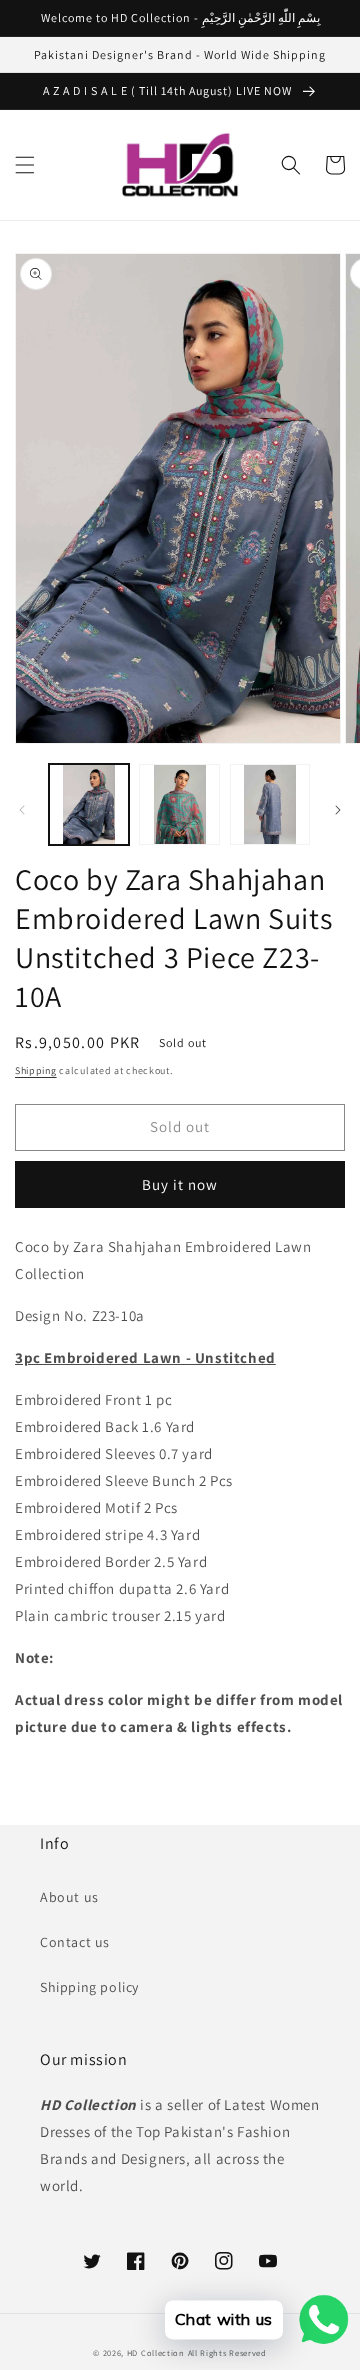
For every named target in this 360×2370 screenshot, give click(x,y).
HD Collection (156, 2352)
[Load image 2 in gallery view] (179, 804)
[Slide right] (338, 810)
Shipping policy (89, 1987)
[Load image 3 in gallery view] (270, 804)
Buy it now (180, 1184)
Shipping (36, 1070)
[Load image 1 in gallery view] (89, 804)
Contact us (75, 1942)
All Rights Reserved (227, 2352)
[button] (25, 165)
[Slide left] (22, 810)
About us (69, 1897)
